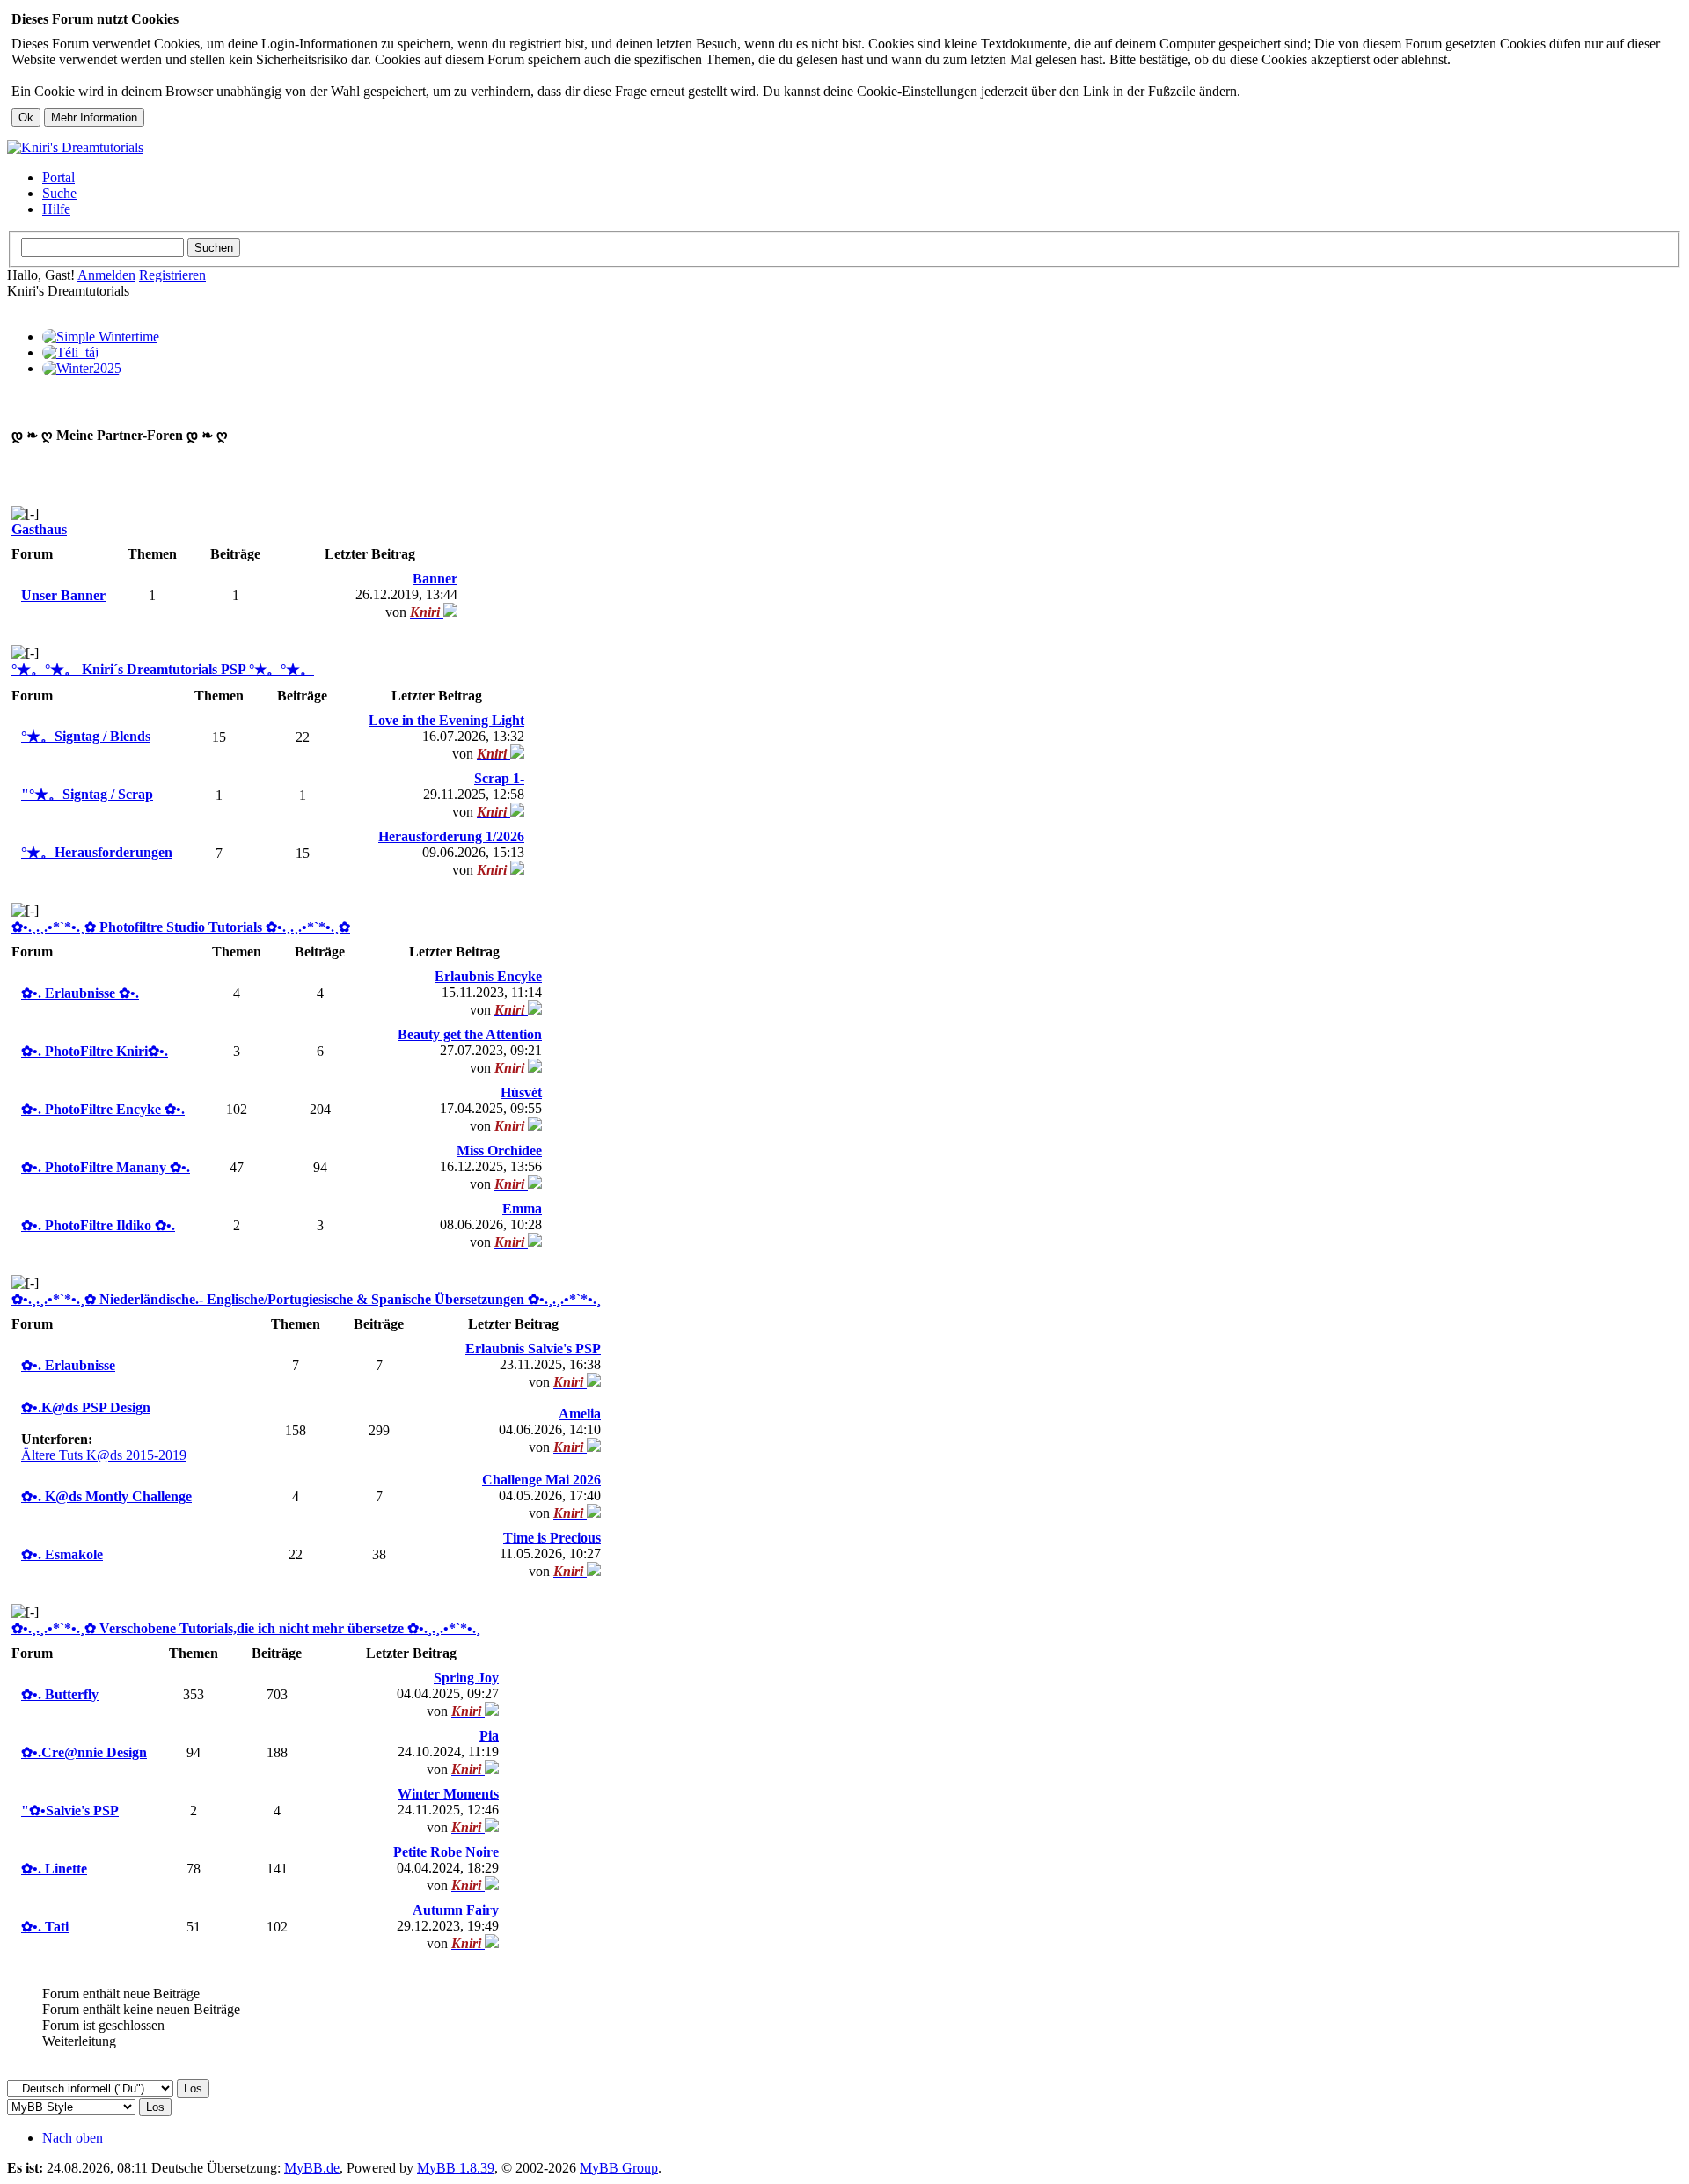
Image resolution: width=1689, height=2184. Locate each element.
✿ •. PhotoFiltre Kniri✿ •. (95, 1051)
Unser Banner (63, 595)
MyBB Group (619, 2168)
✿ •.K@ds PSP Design (86, 1407)
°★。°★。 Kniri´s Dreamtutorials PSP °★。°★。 (163, 669)
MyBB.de (312, 2168)
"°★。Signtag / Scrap (87, 794)
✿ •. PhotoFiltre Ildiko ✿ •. (98, 1225)
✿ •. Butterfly (60, 1694)
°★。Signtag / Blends (86, 736)
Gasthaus (39, 529)
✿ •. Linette (54, 1869)
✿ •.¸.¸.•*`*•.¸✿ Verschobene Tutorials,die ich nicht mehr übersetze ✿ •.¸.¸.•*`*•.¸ (246, 1628)
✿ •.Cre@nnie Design (84, 1752)
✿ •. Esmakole (62, 1554)
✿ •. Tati (45, 1927)
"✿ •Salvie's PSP (70, 1810)
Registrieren (172, 275)
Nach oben (73, 2138)
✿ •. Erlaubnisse (68, 1365)
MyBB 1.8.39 (456, 2168)
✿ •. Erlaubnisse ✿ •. (80, 993)
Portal (58, 177)
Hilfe (56, 209)
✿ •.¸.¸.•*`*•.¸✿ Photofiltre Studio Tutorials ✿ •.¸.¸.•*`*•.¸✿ (181, 927)
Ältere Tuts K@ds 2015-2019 (104, 1455)
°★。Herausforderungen (97, 852)
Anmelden (106, 275)
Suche (59, 193)
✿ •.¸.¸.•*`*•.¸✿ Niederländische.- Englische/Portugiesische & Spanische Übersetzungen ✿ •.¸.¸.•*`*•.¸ (306, 1299)
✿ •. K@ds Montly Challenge (106, 1496)
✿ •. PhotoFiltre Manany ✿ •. (106, 1167)
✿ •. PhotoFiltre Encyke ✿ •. (103, 1109)
